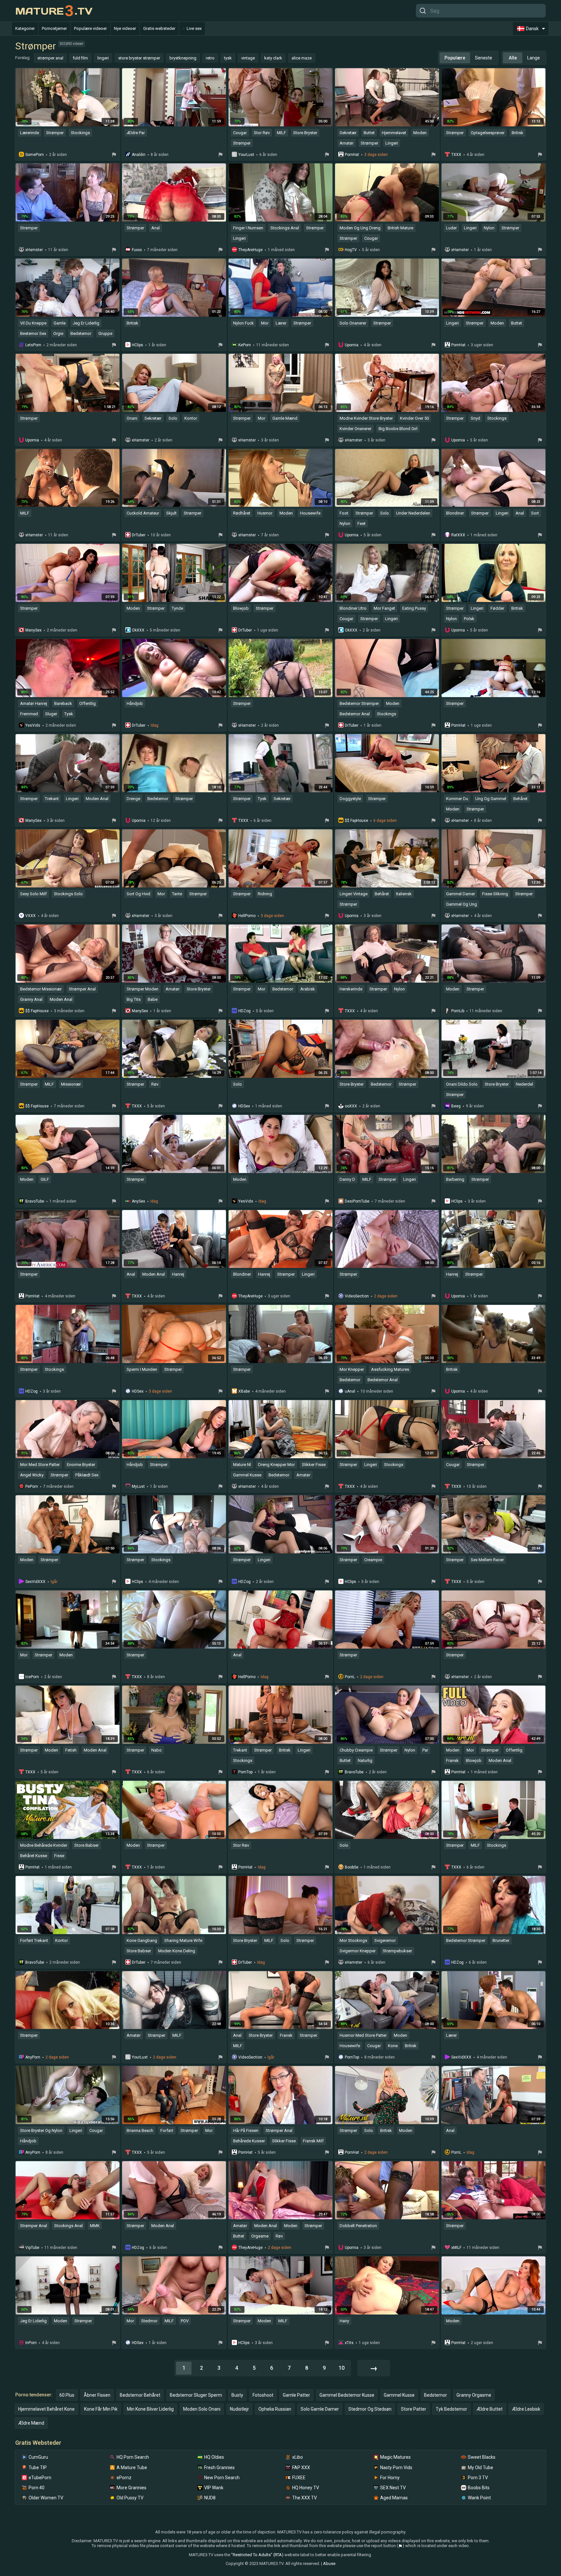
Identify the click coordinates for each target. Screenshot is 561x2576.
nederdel (524, 1084)
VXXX (31, 916)
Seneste (484, 58)
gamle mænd (285, 418)
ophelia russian (275, 2409)
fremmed (29, 714)
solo (173, 418)
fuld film (80, 58)
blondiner (455, 513)
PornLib (458, 1011)
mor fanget (384, 608)
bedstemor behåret (140, 2395)
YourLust (246, 155)
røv (155, 1084)
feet (362, 523)
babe (153, 999)
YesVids (33, 725)
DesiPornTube (357, 1201)
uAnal (350, 1391)
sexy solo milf (33, 894)
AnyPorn (33, 2057)
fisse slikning (495, 894)
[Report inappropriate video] (114, 155)
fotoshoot (263, 2395)
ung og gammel (491, 799)
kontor (191, 418)
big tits (134, 999)
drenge (133, 799)
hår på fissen (246, 2130)
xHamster (34, 250)
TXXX (456, 155)
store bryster (305, 133)
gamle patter (296, 2395)
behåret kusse (34, 1856)
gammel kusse (247, 1475)
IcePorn (32, 1677)
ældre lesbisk (526, 2409)
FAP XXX (301, 2468)
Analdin (139, 155)
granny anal (31, 999)
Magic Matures (395, 2457)
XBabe (244, 1391)
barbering (455, 1179)
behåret (520, 799)
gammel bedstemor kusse (347, 2395)
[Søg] (422, 11)
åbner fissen (97, 2395)
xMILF (456, 2248)
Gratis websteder (159, 28)
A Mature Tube (132, 2468)
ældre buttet (490, 2409)
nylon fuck (243, 323)
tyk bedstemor (451, 2409)
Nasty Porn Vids (396, 2468)
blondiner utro (353, 608)
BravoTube (35, 1201)
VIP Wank (214, 2488)
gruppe (105, 333)
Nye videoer (125, 28)
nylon (489, 228)
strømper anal (50, 58)
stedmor (149, 2321)
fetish (71, 1750)
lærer (281, 323)
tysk (228, 58)
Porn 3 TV (478, 2478)
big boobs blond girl (398, 429)
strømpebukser (397, 1951)
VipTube (32, 2248)
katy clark (273, 58)
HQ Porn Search (133, 2457)
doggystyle (350, 799)
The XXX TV (305, 2498)
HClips (137, 345)
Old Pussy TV (130, 2498)
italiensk (404, 894)
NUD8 (210, 2498)
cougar (240, 133)
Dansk (532, 29)
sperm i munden (142, 1369)
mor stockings (353, 1940)
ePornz (124, 2478)
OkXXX (138, 630)
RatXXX (458, 535)
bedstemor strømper (359, 703)
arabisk (308, 989)
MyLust (138, 1486)
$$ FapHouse (356, 821)
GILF (45, 1179)
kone (393, 2046)
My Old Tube (480, 2468)
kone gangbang (142, 1940)
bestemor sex (33, 333)
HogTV (351, 250)
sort (535, 513)
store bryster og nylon (41, 2130)
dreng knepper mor (276, 1465)
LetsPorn (33, 345)
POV (185, 2321)
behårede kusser (249, 2141)
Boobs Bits (479, 2488)
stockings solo (68, 894)
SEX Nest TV (393, 2488)
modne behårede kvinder (44, 1845)
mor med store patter (40, 1465)
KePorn (245, 345)
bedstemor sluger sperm (196, 2395)
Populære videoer (90, 28)
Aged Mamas (394, 2498)
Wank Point (479, 2498)
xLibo (298, 2457)
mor (265, 323)
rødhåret (242, 513)
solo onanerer (353, 323)
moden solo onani (202, 2409)
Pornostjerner (54, 28)
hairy (344, 2321)
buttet (369, 133)
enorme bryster (81, 1465)
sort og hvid (138, 894)
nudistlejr (239, 2409)
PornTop (245, 1772)
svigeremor (385, 1940)
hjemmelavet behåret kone (46, 2409)
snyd (475, 418)
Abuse (329, 2563)
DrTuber (139, 535)
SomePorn (35, 155)
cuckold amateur (143, 513)
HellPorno (247, 916)
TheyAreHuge (250, 250)
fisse (59, 1856)
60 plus (67, 2395)
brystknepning (183, 58)
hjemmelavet (394, 133)
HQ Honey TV (306, 2488)
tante (177, 894)
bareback (63, 703)
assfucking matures (390, 1369)
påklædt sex (87, 1475)
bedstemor (81, 333)
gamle (60, 323)
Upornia (352, 345)
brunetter (501, 1940)
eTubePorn (40, 2478)
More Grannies (131, 2488)
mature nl (242, 1465)
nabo (156, 1750)
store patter (414, 2409)
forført (167, 2130)
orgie (58, 333)
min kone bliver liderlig (150, 2409)
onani (132, 418)
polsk (469, 619)
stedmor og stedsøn (370, 2409)
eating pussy (414, 608)
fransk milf (313, 2141)
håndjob (135, 703)
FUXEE (299, 2478)
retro (210, 58)
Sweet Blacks (482, 2457)
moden (420, 133)
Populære (455, 58)
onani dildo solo (462, 1084)
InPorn (31, 2343)
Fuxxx (137, 250)
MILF (281, 133)
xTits (349, 2343)
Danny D (347, 1179)
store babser (87, 1845)
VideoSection (357, 1296)
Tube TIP (38, 2468)
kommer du (457, 799)
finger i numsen (248, 228)
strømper (55, 133)
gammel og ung (461, 904)
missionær (71, 1084)
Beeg (456, 1106)
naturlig (365, 1760)
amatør (347, 143)
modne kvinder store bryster (366, 418)
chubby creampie (356, 1750)
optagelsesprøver (488, 133)
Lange (534, 58)
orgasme (260, 2236)
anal (156, 228)
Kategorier (25, 28)
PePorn (32, 1486)
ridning (265, 894)
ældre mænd (31, 2423)
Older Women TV (46, 2498)
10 (342, 2368)
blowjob (241, 608)
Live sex (194, 28)
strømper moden (143, 989)
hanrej (178, 1274)
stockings (80, 133)
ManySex (33, 630)
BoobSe (352, 1867)
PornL (350, 1677)
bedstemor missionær (41, 989)
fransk (452, 1760)
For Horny (390, 2478)
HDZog (244, 1011)
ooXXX (351, 1106)
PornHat (352, 155)
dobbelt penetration (358, 2226)
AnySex (138, 1201)
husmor (265, 513)
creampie (373, 1560)
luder (451, 228)
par (425, 1750)
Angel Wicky (32, 1475)
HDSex (244, 1106)
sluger (51, 714)
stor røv (262, 133)
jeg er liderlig (86, 323)
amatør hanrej (34, 703)
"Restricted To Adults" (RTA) (257, 2555)
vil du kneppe (33, 323)
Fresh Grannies (219, 2468)
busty (237, 2395)
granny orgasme (474, 2395)
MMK (95, 2226)
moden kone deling (177, 1951)
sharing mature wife (183, 1940)
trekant (52, 799)
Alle (513, 58)
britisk (517, 133)
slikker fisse (314, 1465)
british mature (400, 228)
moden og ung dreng (360, 228)
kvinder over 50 (414, 418)
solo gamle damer (320, 2409)
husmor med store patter (363, 2035)
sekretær (348, 133)
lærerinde (30, 133)
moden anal (97, 799)
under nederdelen (413, 513)
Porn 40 (37, 2488)
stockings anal (285, 228)
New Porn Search (222, 2478)
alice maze (302, 58)
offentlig (87, 703)
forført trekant (34, 1940)
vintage (248, 58)
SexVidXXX (35, 1582)
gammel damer (461, 894)
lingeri (103, 58)
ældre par (136, 133)
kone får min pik (101, 2409)
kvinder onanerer (355, 429)
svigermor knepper (358, 1951)
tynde (177, 608)
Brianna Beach (140, 2130)
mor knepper (352, 1369)
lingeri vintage (354, 894)
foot (344, 513)
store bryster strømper (139, 58)
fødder (497, 608)
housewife (310, 513)
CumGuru (38, 2457)
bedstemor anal (355, 714)
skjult (171, 513)
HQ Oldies (214, 2457)
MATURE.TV (54, 11)
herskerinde (351, 989)
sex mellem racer (487, 1560)
